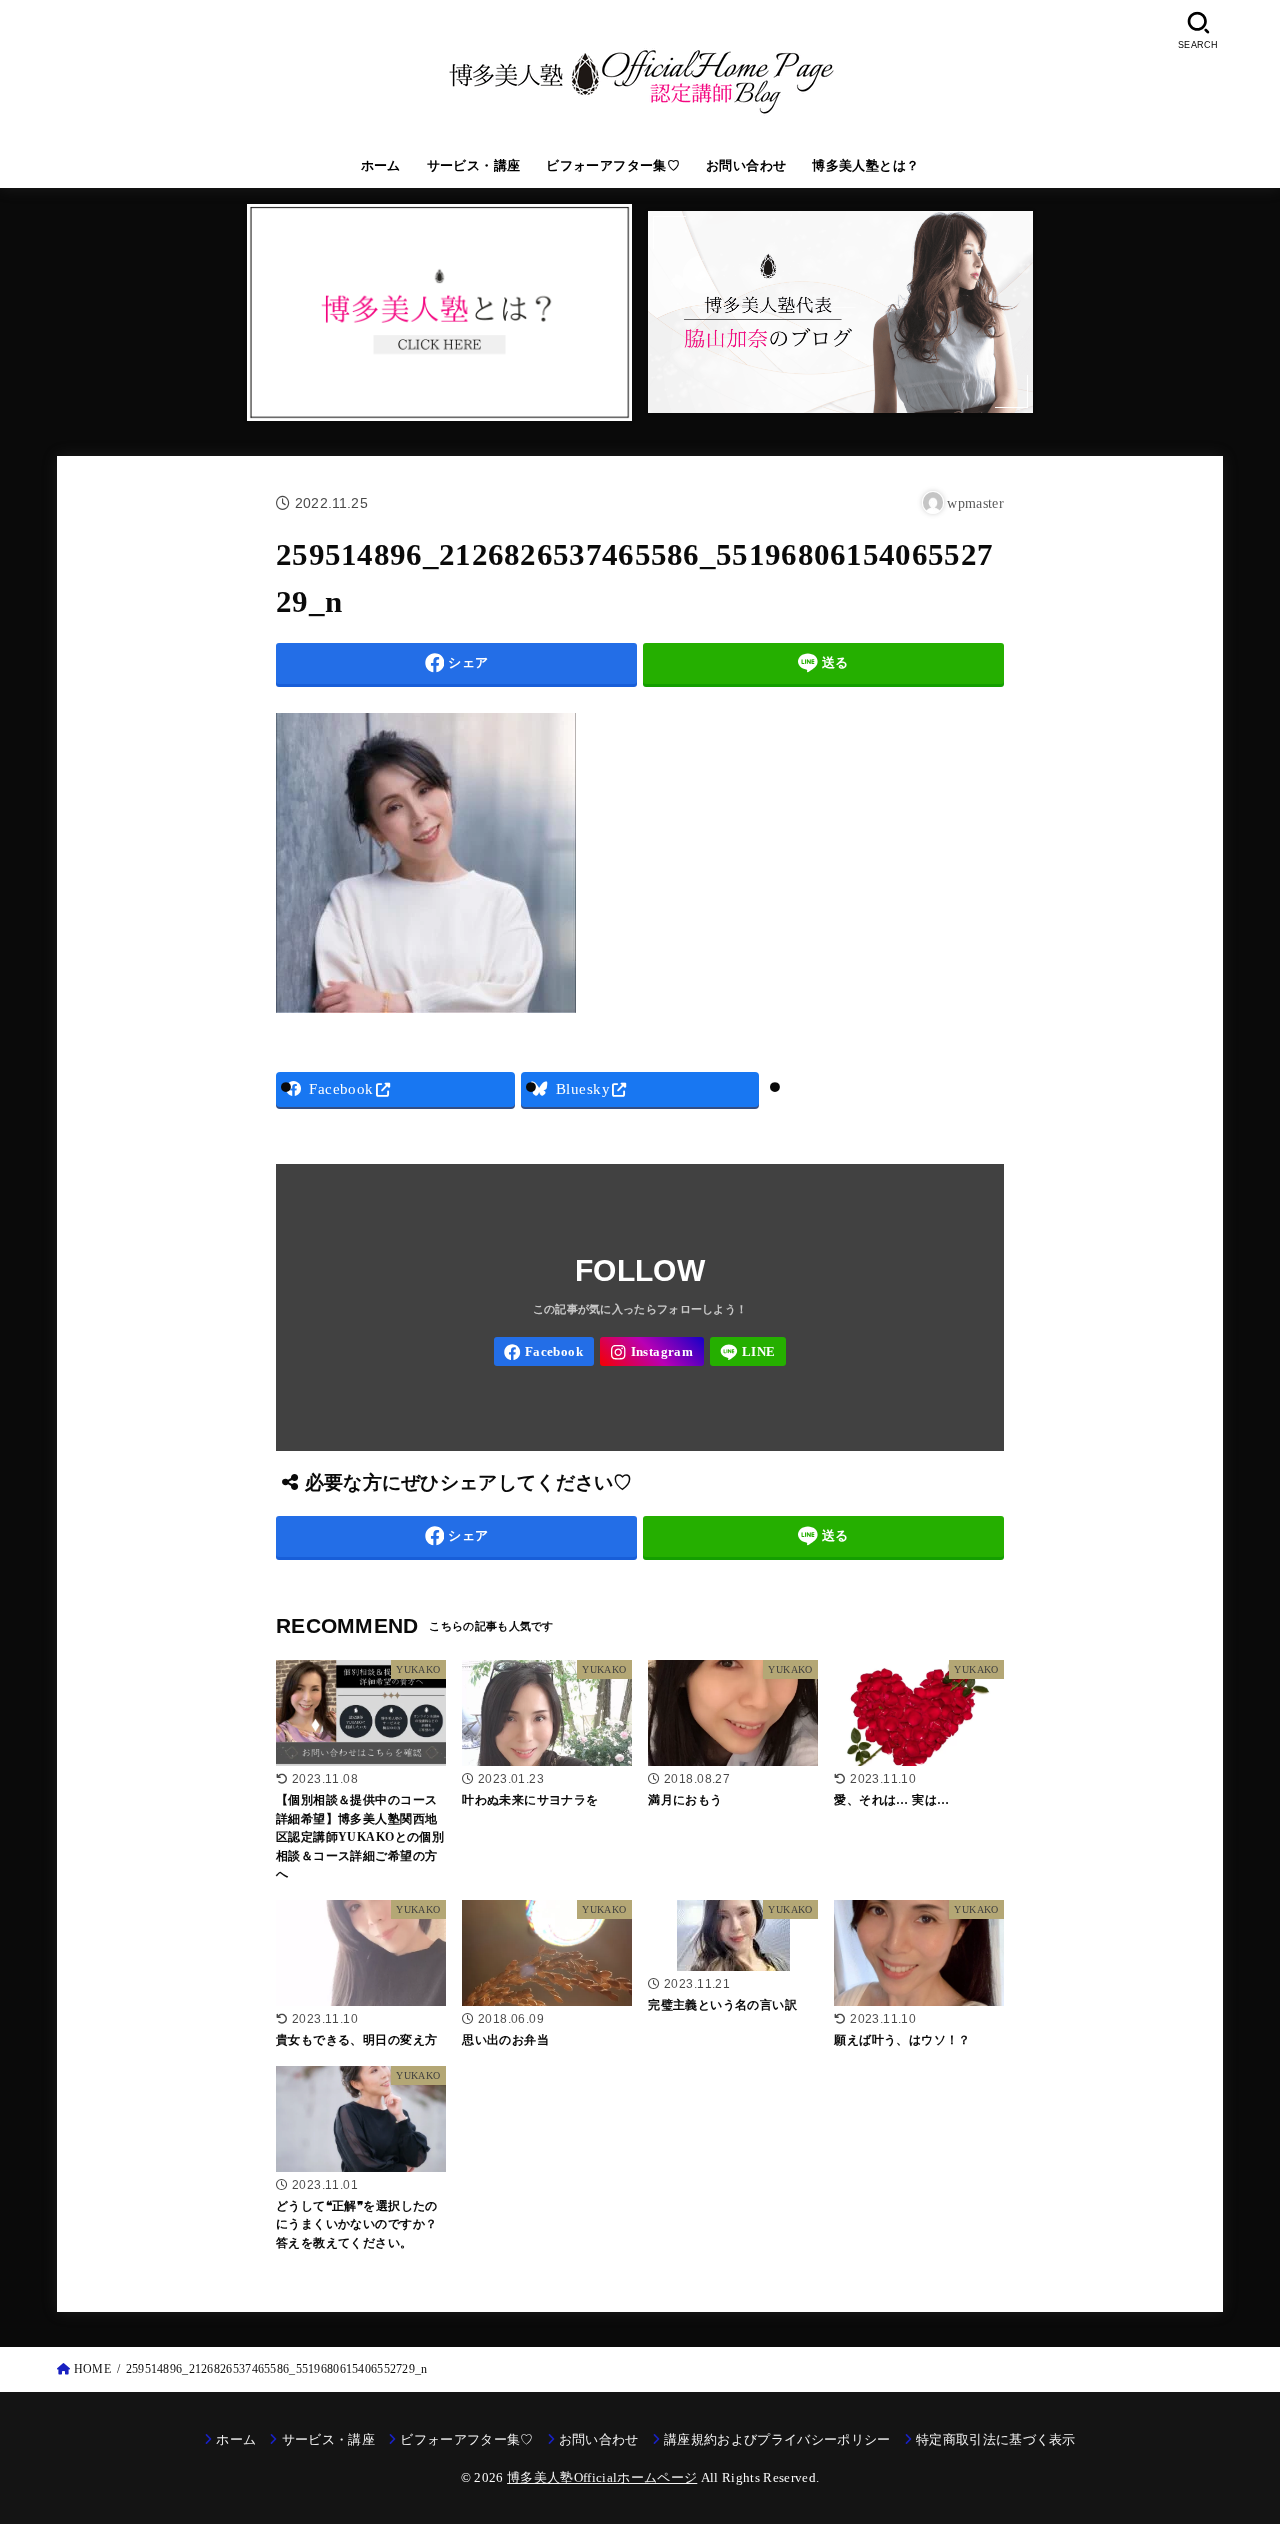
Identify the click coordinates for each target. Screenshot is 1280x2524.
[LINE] (748, 1351)
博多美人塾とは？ (865, 166)
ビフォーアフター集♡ (613, 166)
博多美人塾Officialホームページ (602, 2477)
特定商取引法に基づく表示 (996, 2439)
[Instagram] (652, 1351)
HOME (92, 2369)
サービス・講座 (474, 166)
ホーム (381, 166)
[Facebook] (544, 1351)
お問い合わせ (746, 166)
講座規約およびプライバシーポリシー (777, 2439)
